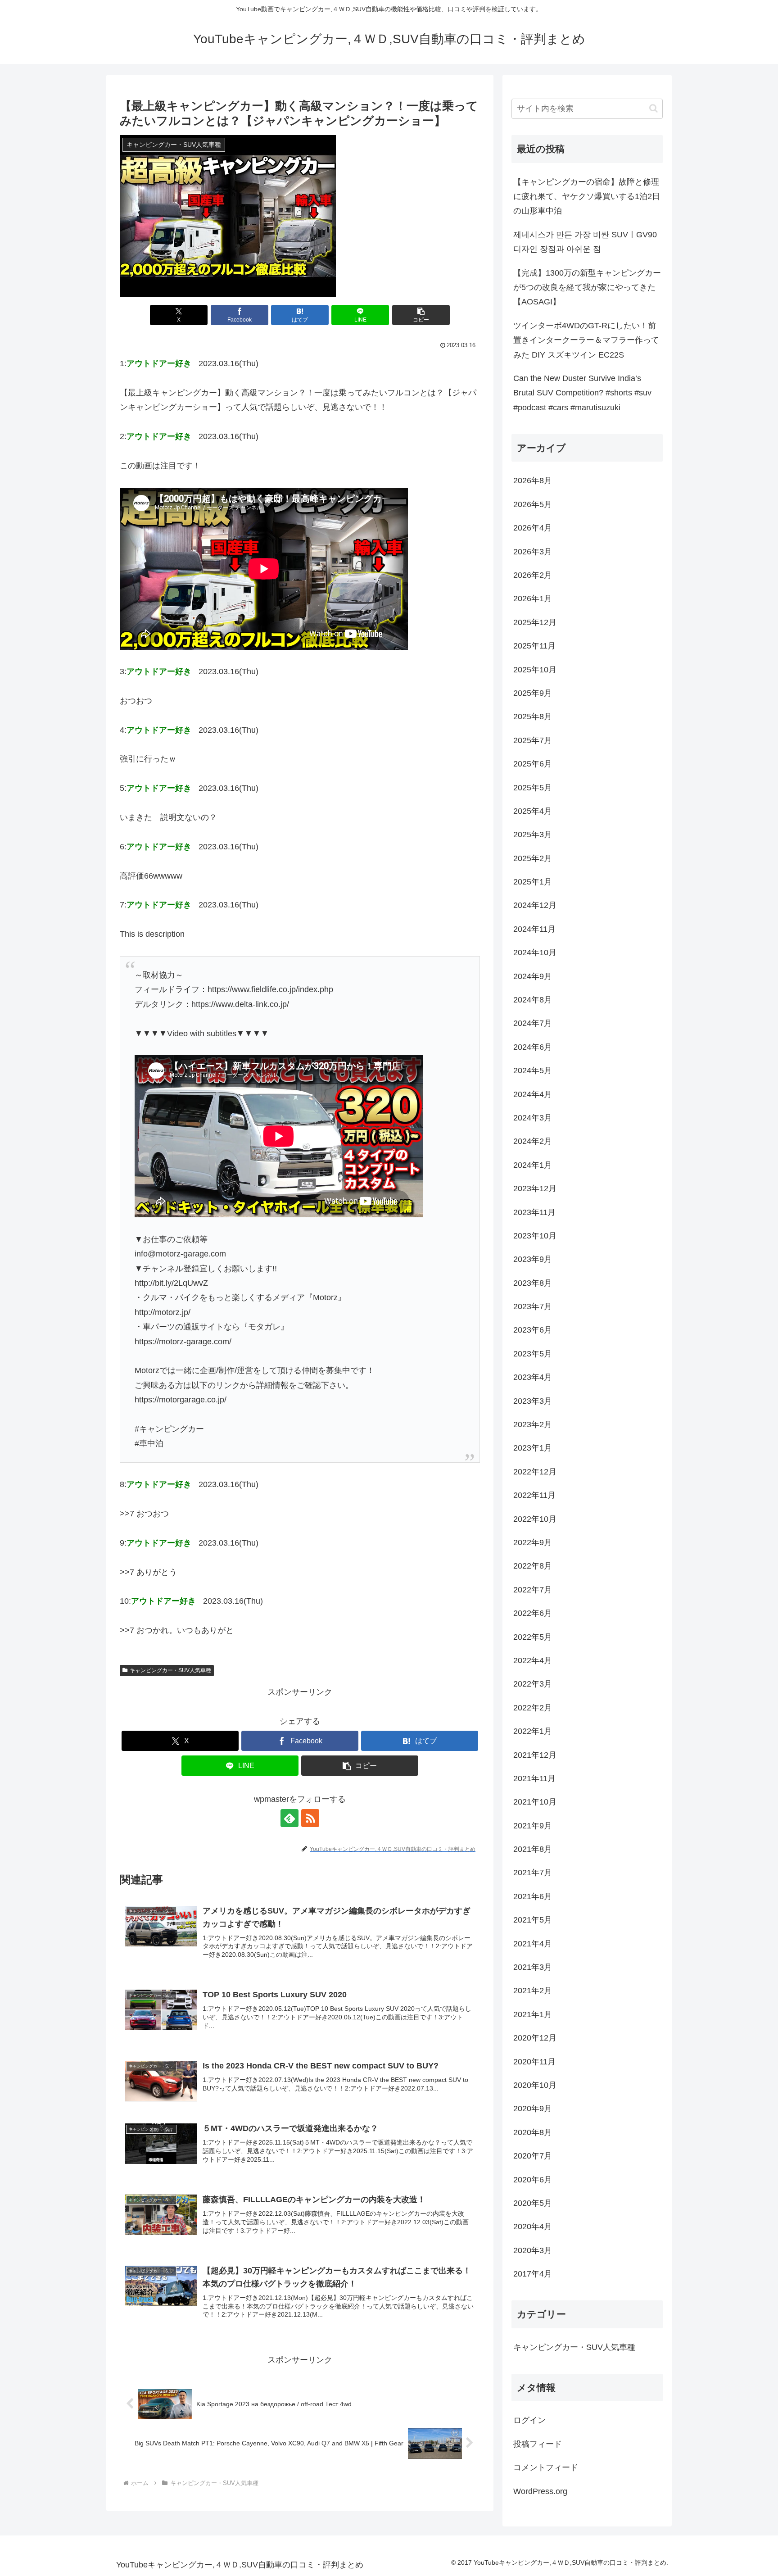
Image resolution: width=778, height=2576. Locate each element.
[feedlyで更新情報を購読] (289, 1818)
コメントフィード (546, 2467)
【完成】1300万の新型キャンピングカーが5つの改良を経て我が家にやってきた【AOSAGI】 (587, 288)
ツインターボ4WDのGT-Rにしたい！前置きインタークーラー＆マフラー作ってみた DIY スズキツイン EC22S (586, 340)
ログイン (529, 2420)
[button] (421, 315)
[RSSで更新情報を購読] (310, 1818)
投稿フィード (538, 2444)
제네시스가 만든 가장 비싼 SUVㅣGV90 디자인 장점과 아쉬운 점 (585, 242)
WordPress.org (540, 2491)
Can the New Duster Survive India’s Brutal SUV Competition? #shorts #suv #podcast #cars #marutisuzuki (582, 393)
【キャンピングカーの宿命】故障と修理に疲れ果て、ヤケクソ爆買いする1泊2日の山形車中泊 (587, 197)
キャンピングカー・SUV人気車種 (170, 1670)
